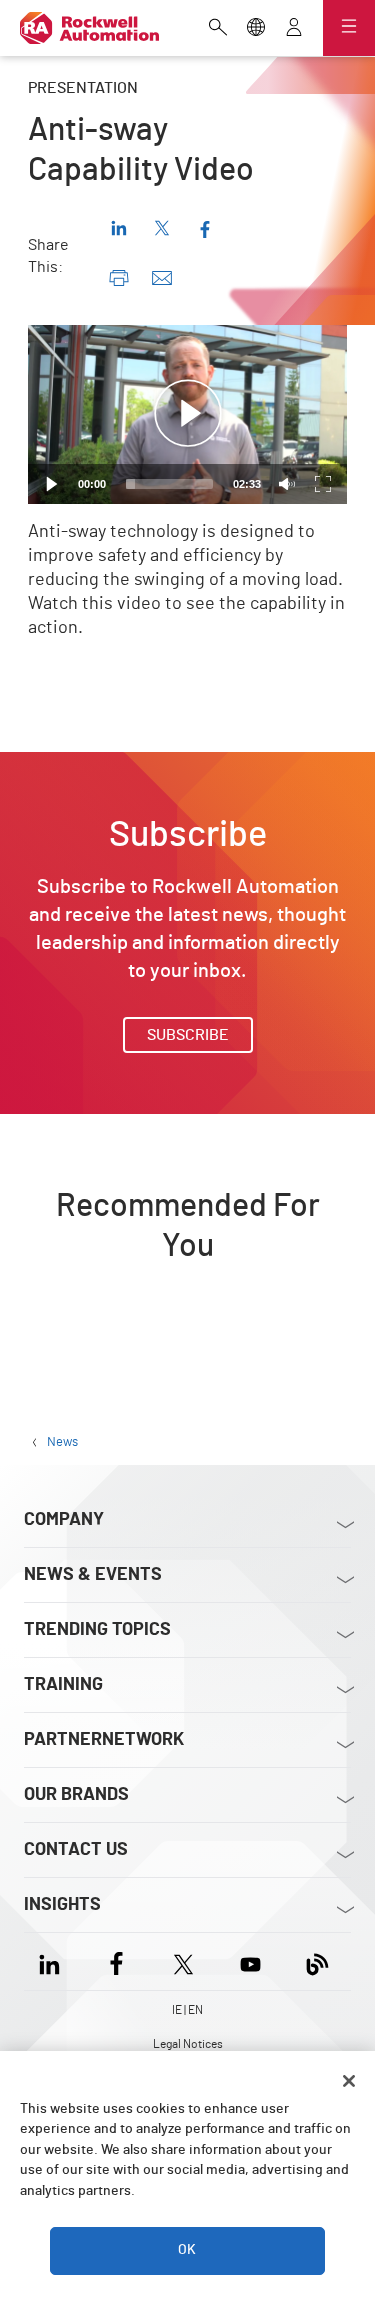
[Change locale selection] (256, 29)
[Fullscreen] (323, 484)
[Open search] (218, 29)
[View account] (294, 29)
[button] (188, 414)
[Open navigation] (349, 28)
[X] (183, 1961)
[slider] (169, 484)
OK (187, 2250)
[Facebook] (116, 1961)
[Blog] (317, 1961)
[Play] (52, 484)
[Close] (349, 2081)
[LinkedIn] (53, 1961)
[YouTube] (250, 1961)
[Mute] (287, 484)
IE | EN (187, 2010)
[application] (187, 414)
